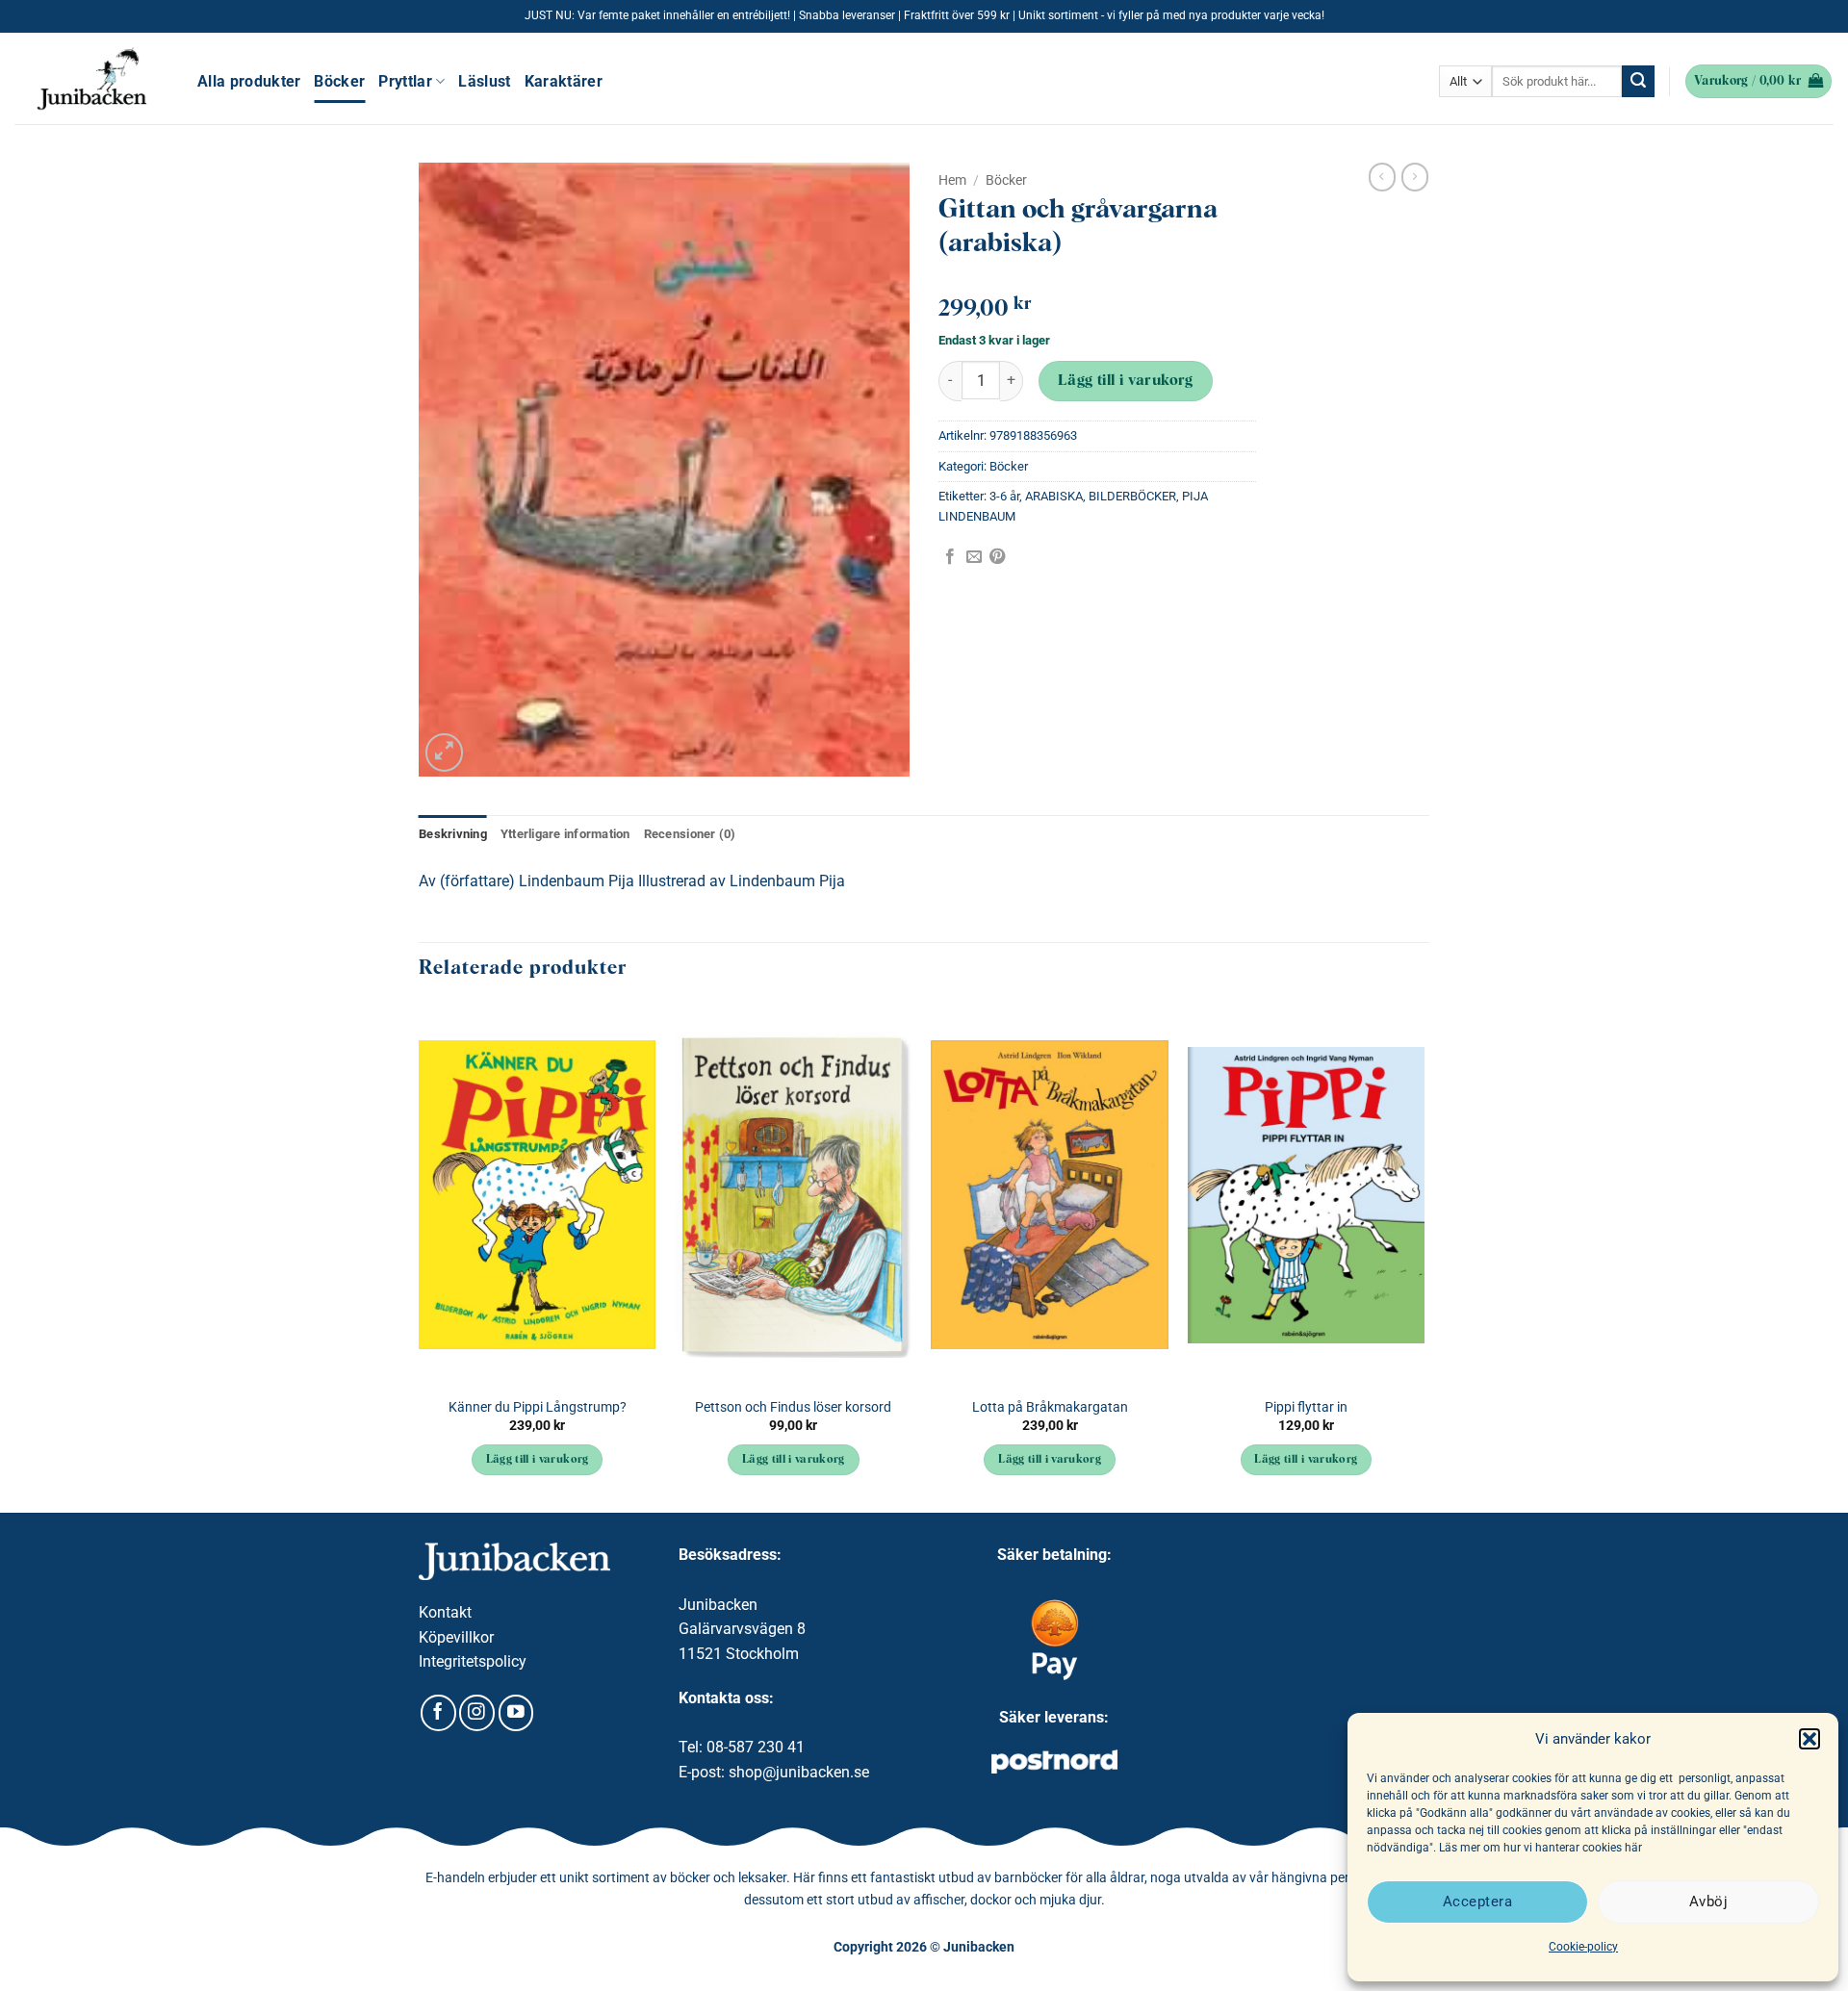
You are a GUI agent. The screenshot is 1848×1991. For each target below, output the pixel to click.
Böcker (339, 81)
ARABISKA (1054, 496)
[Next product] (1382, 177)
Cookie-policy (1583, 1947)
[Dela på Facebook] (950, 557)
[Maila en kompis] (974, 557)
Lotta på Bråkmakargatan (1050, 1407)
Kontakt (445, 1612)
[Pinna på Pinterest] (997, 557)
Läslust (484, 81)
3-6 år (1004, 496)
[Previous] (420, 1257)
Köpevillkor (456, 1637)
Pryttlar (405, 81)
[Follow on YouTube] (516, 1713)
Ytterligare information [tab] (565, 834)
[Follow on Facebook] (438, 1713)
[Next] (1424, 1257)
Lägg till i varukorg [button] (538, 1460)
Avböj (1708, 1902)
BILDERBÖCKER (1132, 496)
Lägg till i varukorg (1126, 381)
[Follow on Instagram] (477, 1713)
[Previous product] (1415, 177)
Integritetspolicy (473, 1661)
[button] (1809, 1739)
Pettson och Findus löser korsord (793, 1407)
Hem (952, 180)
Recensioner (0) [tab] (690, 834)
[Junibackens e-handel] (91, 79)
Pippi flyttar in (1306, 1407)
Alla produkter (249, 81)
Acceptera (1477, 1902)
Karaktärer (564, 81)
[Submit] (1638, 82)
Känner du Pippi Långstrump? (538, 1407)
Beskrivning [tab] (453, 834)
